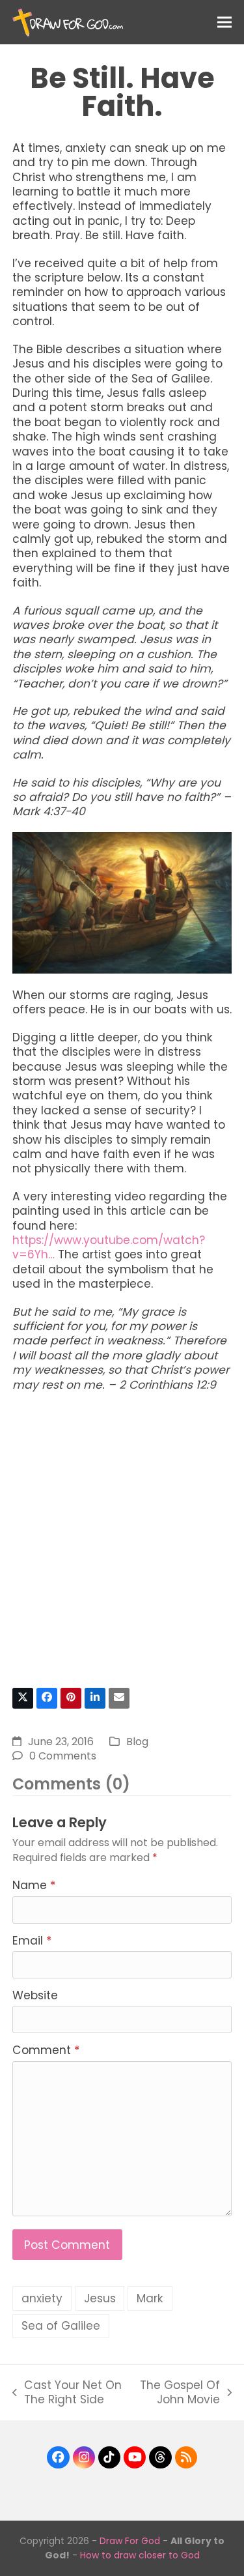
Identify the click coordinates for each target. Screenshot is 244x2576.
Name (34, 1885)
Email (32, 1941)
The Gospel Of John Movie (179, 2393)
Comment (46, 2050)
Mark (150, 2298)
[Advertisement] (122, 1545)
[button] (224, 22)
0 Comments (63, 1756)
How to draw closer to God (140, 2555)
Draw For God (130, 2541)
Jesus (100, 2298)
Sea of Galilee (61, 2326)
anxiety (42, 2298)
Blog (137, 1742)
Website (35, 1995)
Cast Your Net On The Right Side (67, 2393)
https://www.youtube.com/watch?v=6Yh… (109, 1247)
